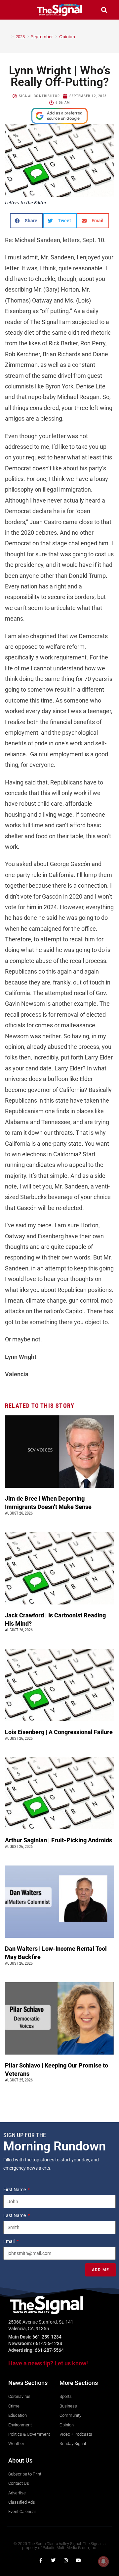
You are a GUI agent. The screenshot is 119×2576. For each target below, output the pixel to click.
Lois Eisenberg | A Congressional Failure (59, 1732)
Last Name (15, 2215)
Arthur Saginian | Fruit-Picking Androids (59, 1840)
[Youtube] (78, 2560)
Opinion (67, 36)
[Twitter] (53, 2560)
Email (9, 2241)
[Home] (8, 36)
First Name (15, 2190)
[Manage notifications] (103, 2561)
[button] (15, 10)
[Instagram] (66, 2560)
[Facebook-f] (41, 2560)
